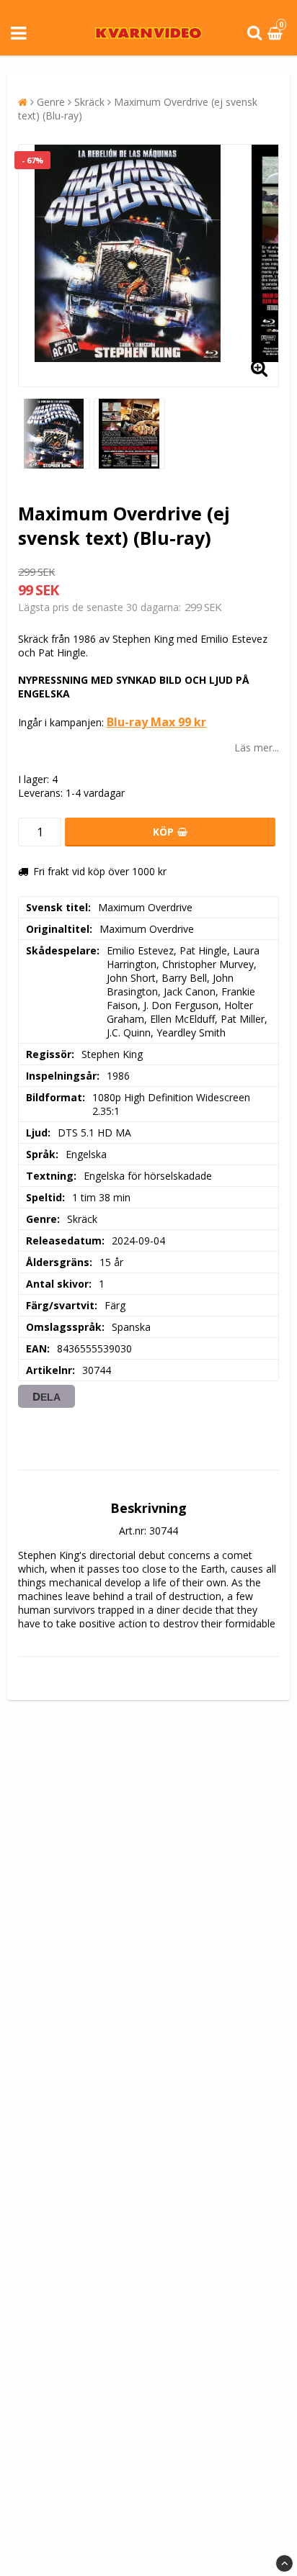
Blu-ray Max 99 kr (156, 722)
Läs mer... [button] (257, 747)
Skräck (89, 102)
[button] (277, 33)
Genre (51, 102)
